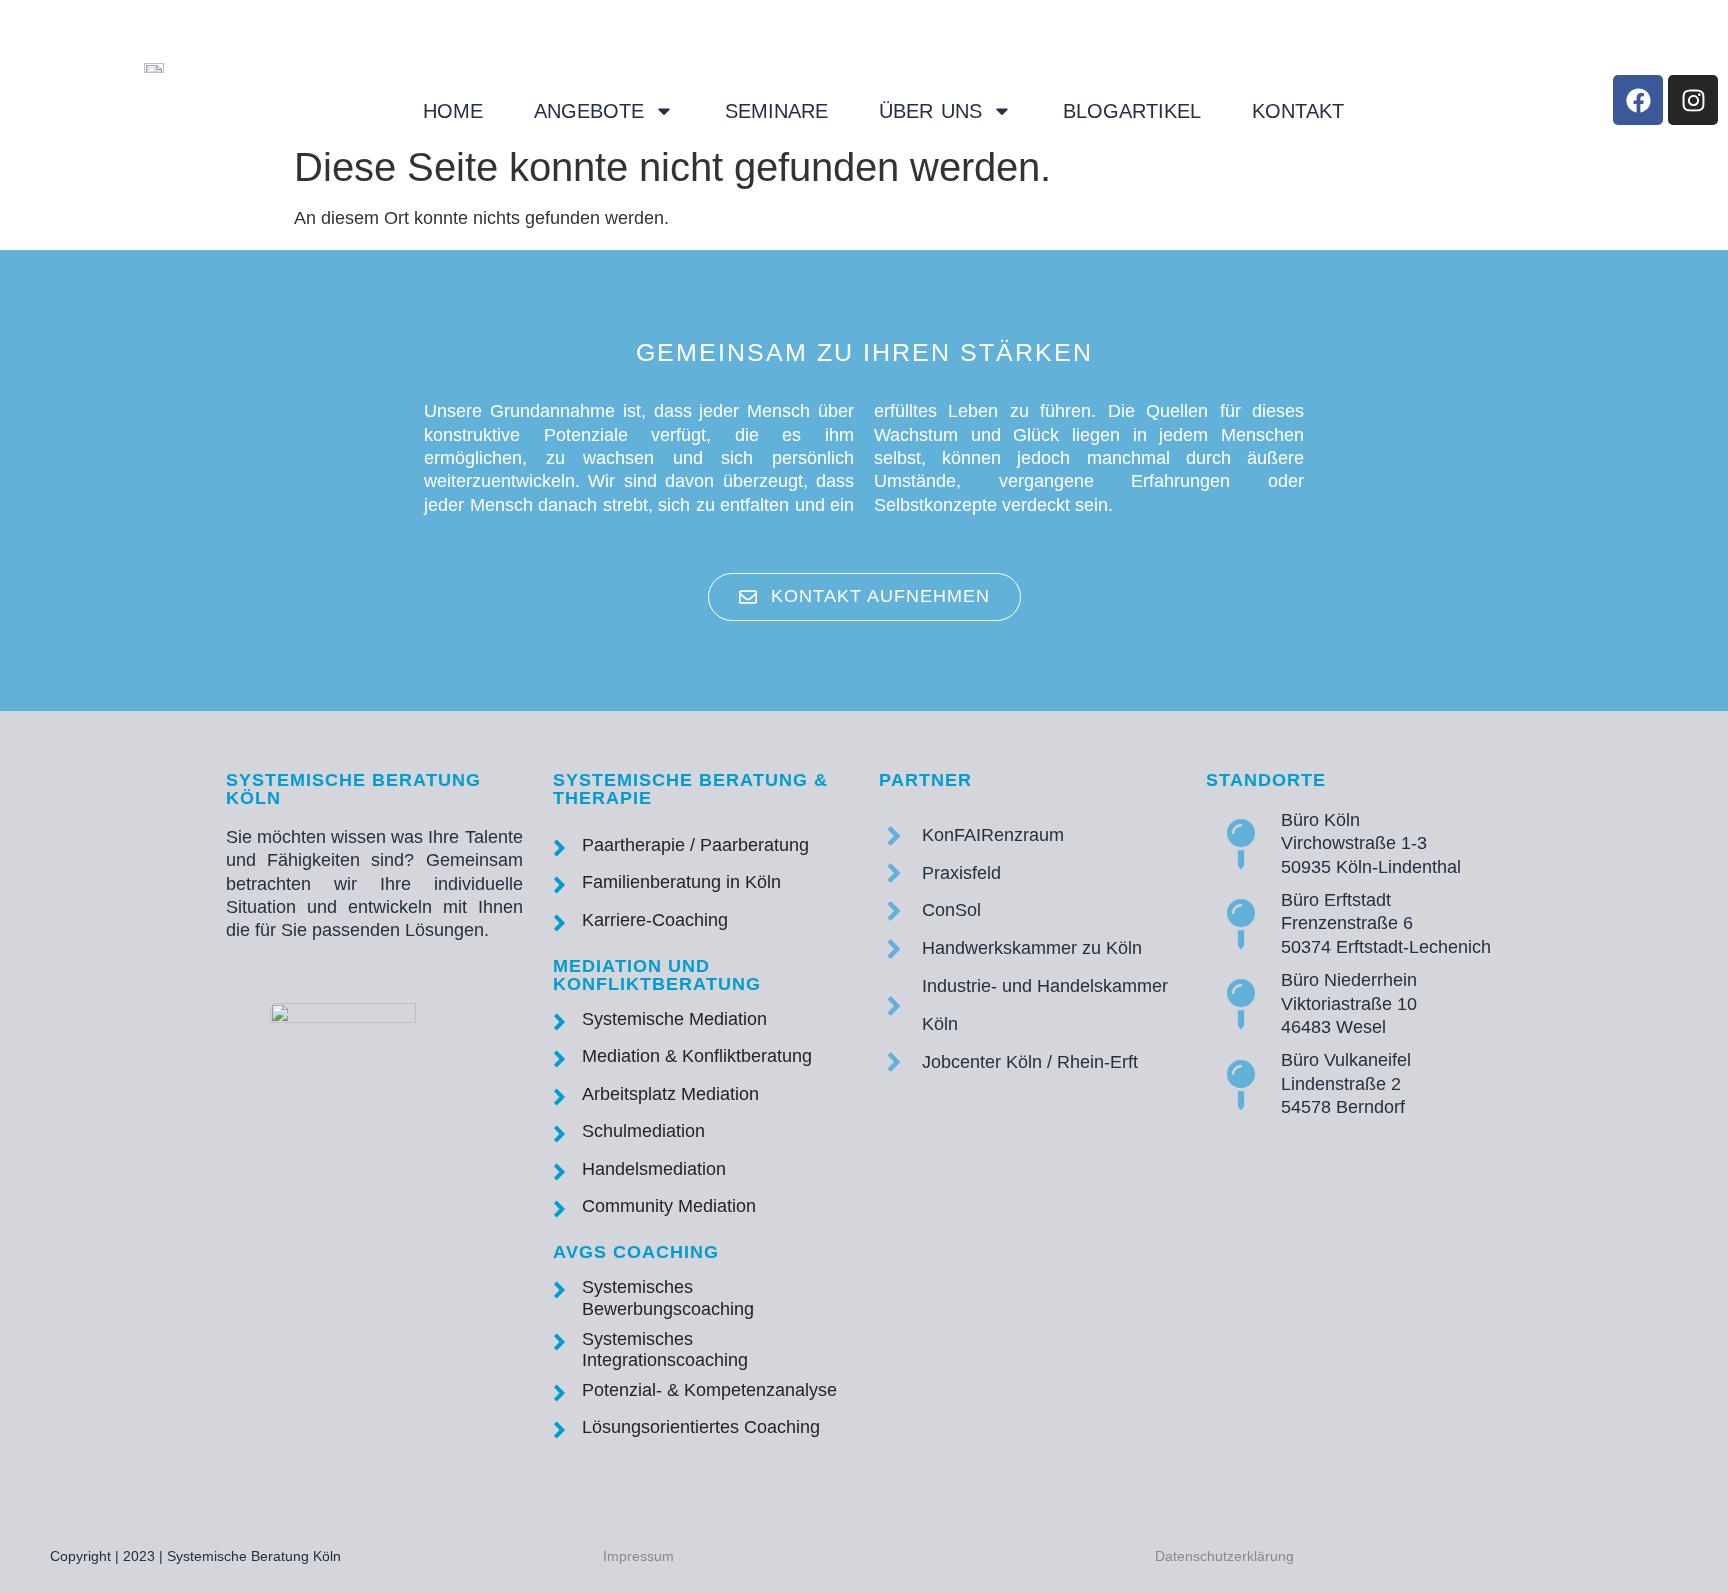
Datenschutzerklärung (1224, 1556)
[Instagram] (1693, 100)
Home (453, 111)
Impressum (638, 1556)
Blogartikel (1132, 111)
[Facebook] (1638, 100)
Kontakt (1298, 111)
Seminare (776, 111)
